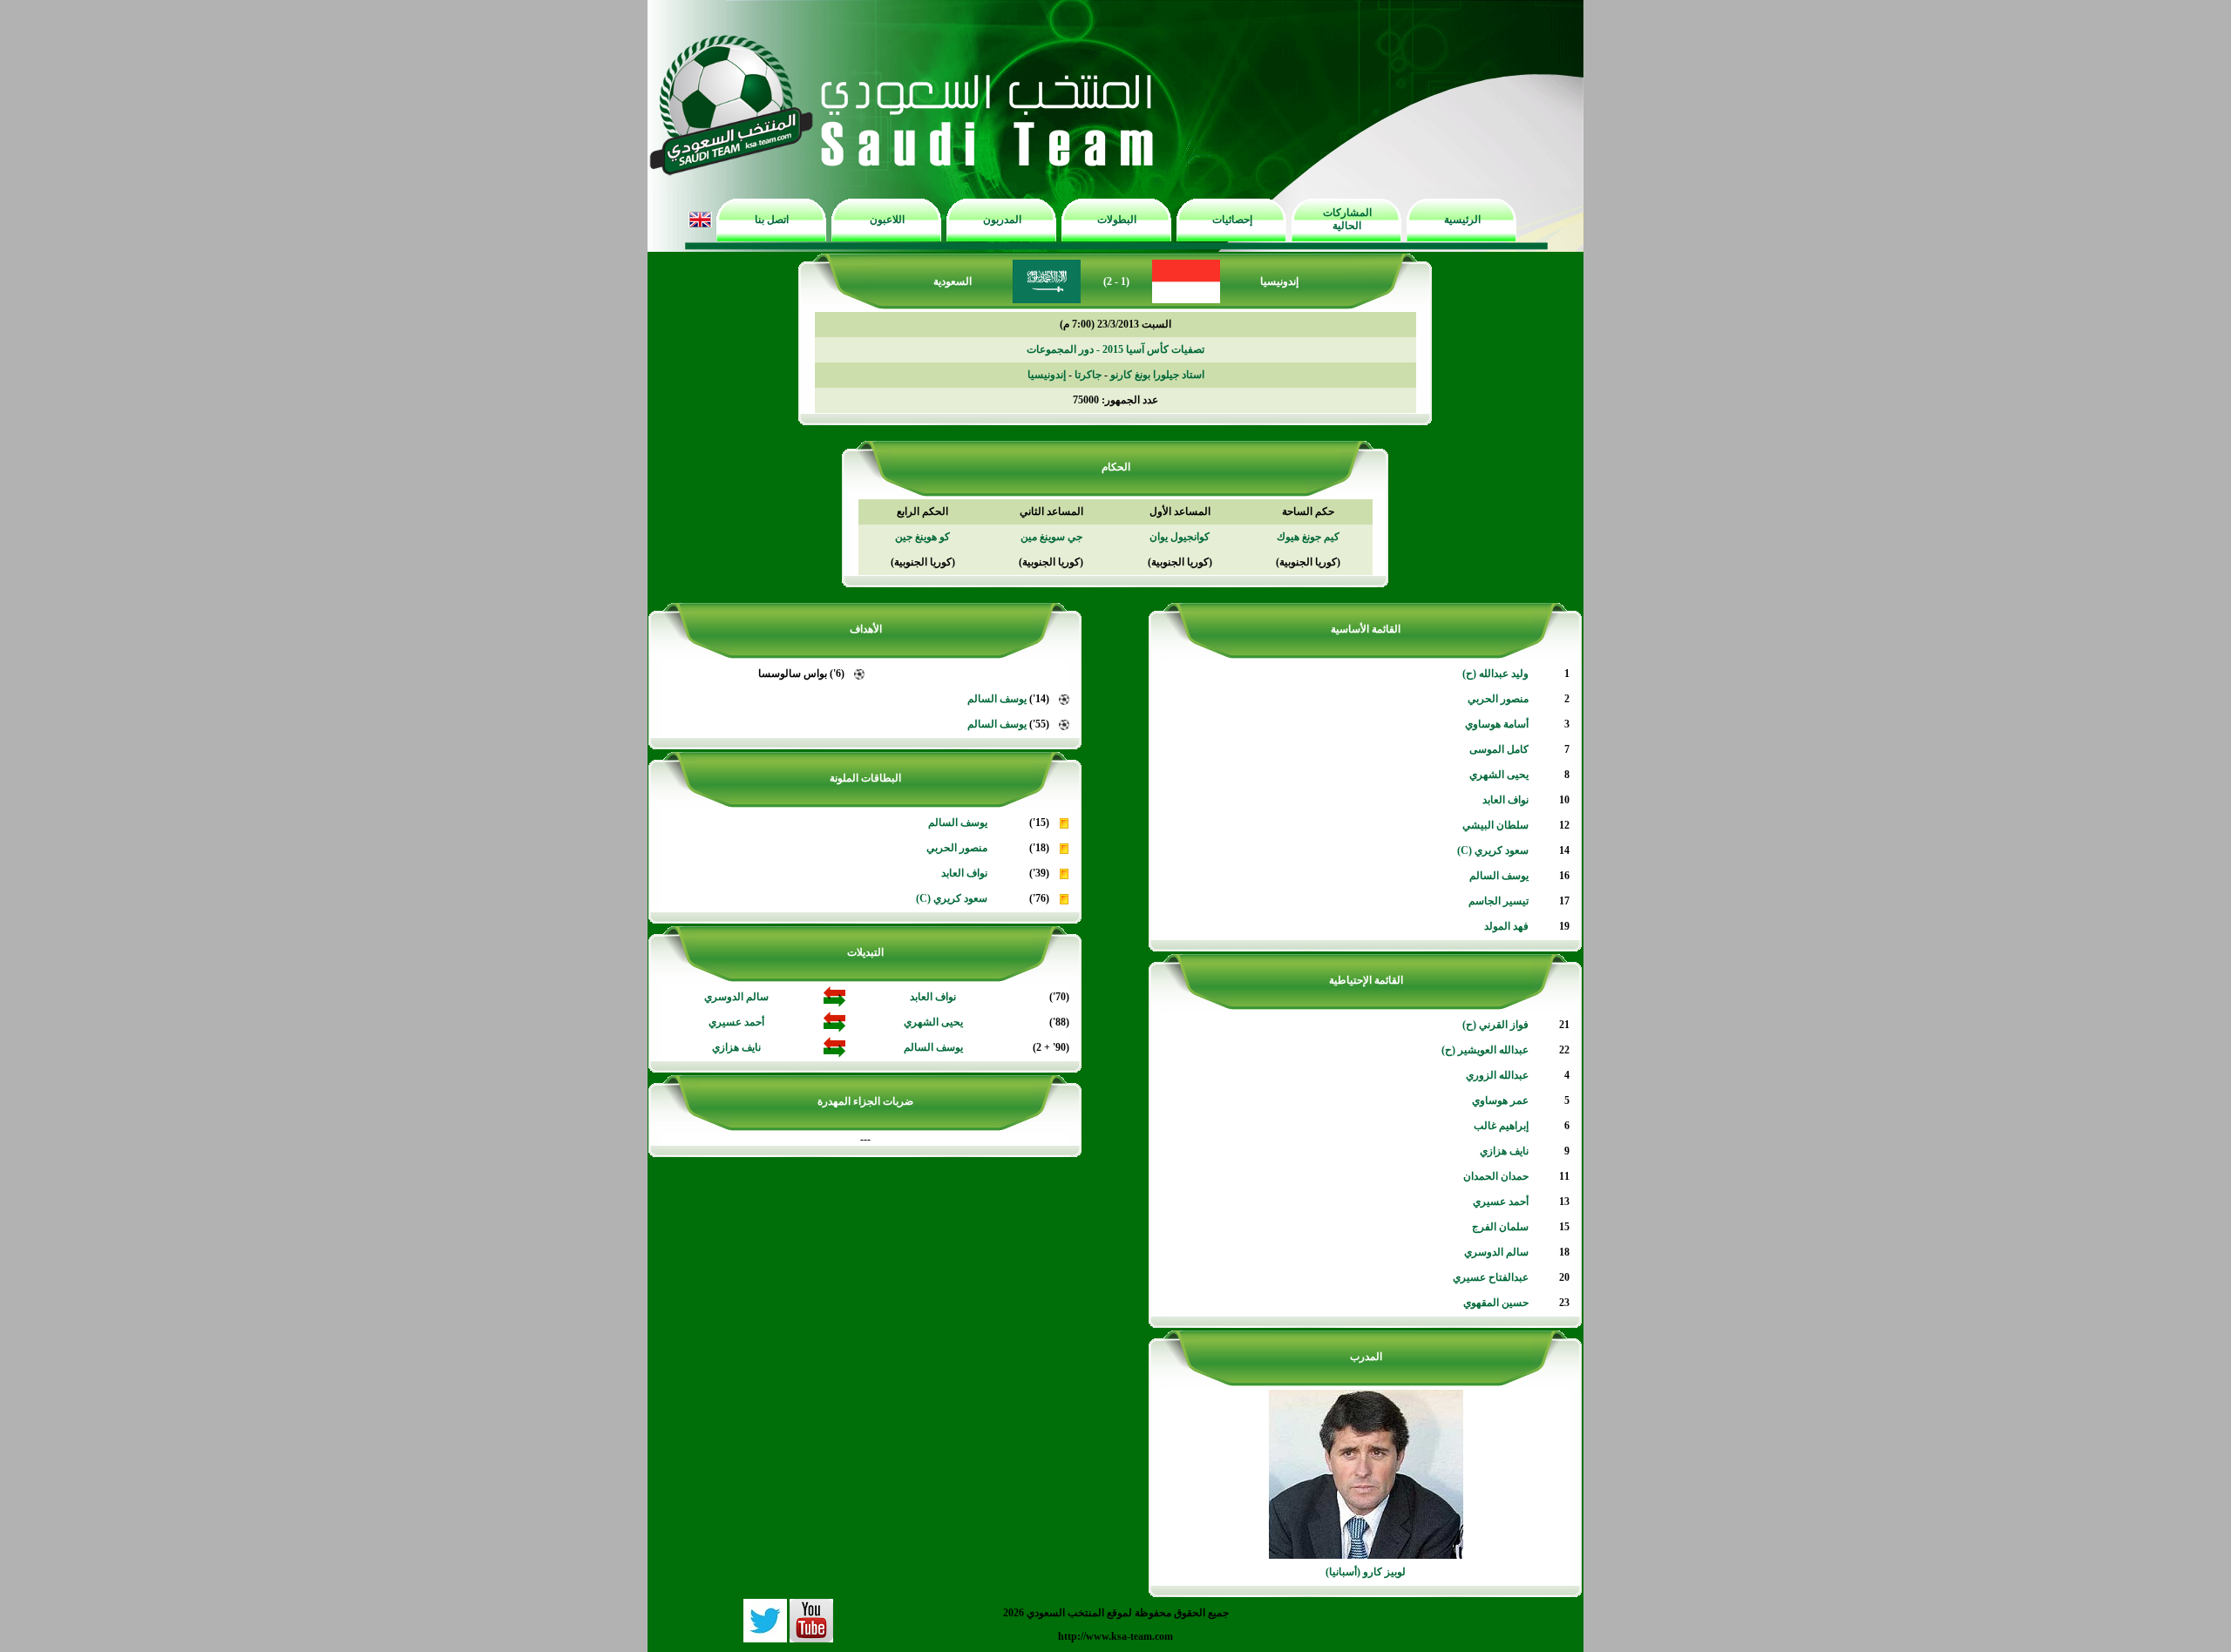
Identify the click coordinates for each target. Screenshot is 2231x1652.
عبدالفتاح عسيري (1491, 1277)
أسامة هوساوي (1497, 724)
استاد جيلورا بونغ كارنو (1157, 375)
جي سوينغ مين (1051, 537)
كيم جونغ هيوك (1308, 537)
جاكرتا (1088, 375)
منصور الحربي (1498, 699)
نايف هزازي (1504, 1151)
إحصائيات (1232, 220)
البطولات (1117, 220)
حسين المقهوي (1496, 1303)
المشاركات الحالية (1347, 219)
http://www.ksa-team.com (1115, 1636)
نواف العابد (1505, 800)
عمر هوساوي (1500, 1100)
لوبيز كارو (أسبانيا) (1366, 1572)
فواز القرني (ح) (1495, 1025)
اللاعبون (887, 220)
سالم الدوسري (1496, 1252)
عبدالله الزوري (1497, 1075)
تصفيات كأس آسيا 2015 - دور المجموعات (1115, 349)
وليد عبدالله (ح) (1495, 674)
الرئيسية (1462, 220)
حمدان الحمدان (1496, 1176)
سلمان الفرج (1500, 1227)
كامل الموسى (1499, 749)
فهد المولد (1506, 926)
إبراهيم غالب (1501, 1126)
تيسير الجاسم (1499, 901)
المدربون (1002, 220)
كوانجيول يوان (1180, 537)
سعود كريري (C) (1493, 850)
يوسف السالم (1499, 876)
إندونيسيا (1047, 375)
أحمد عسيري (1501, 1202)
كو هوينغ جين (922, 537)
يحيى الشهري (1499, 775)
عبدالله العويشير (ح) (1485, 1050)
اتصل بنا (772, 220)
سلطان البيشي (1495, 825)
